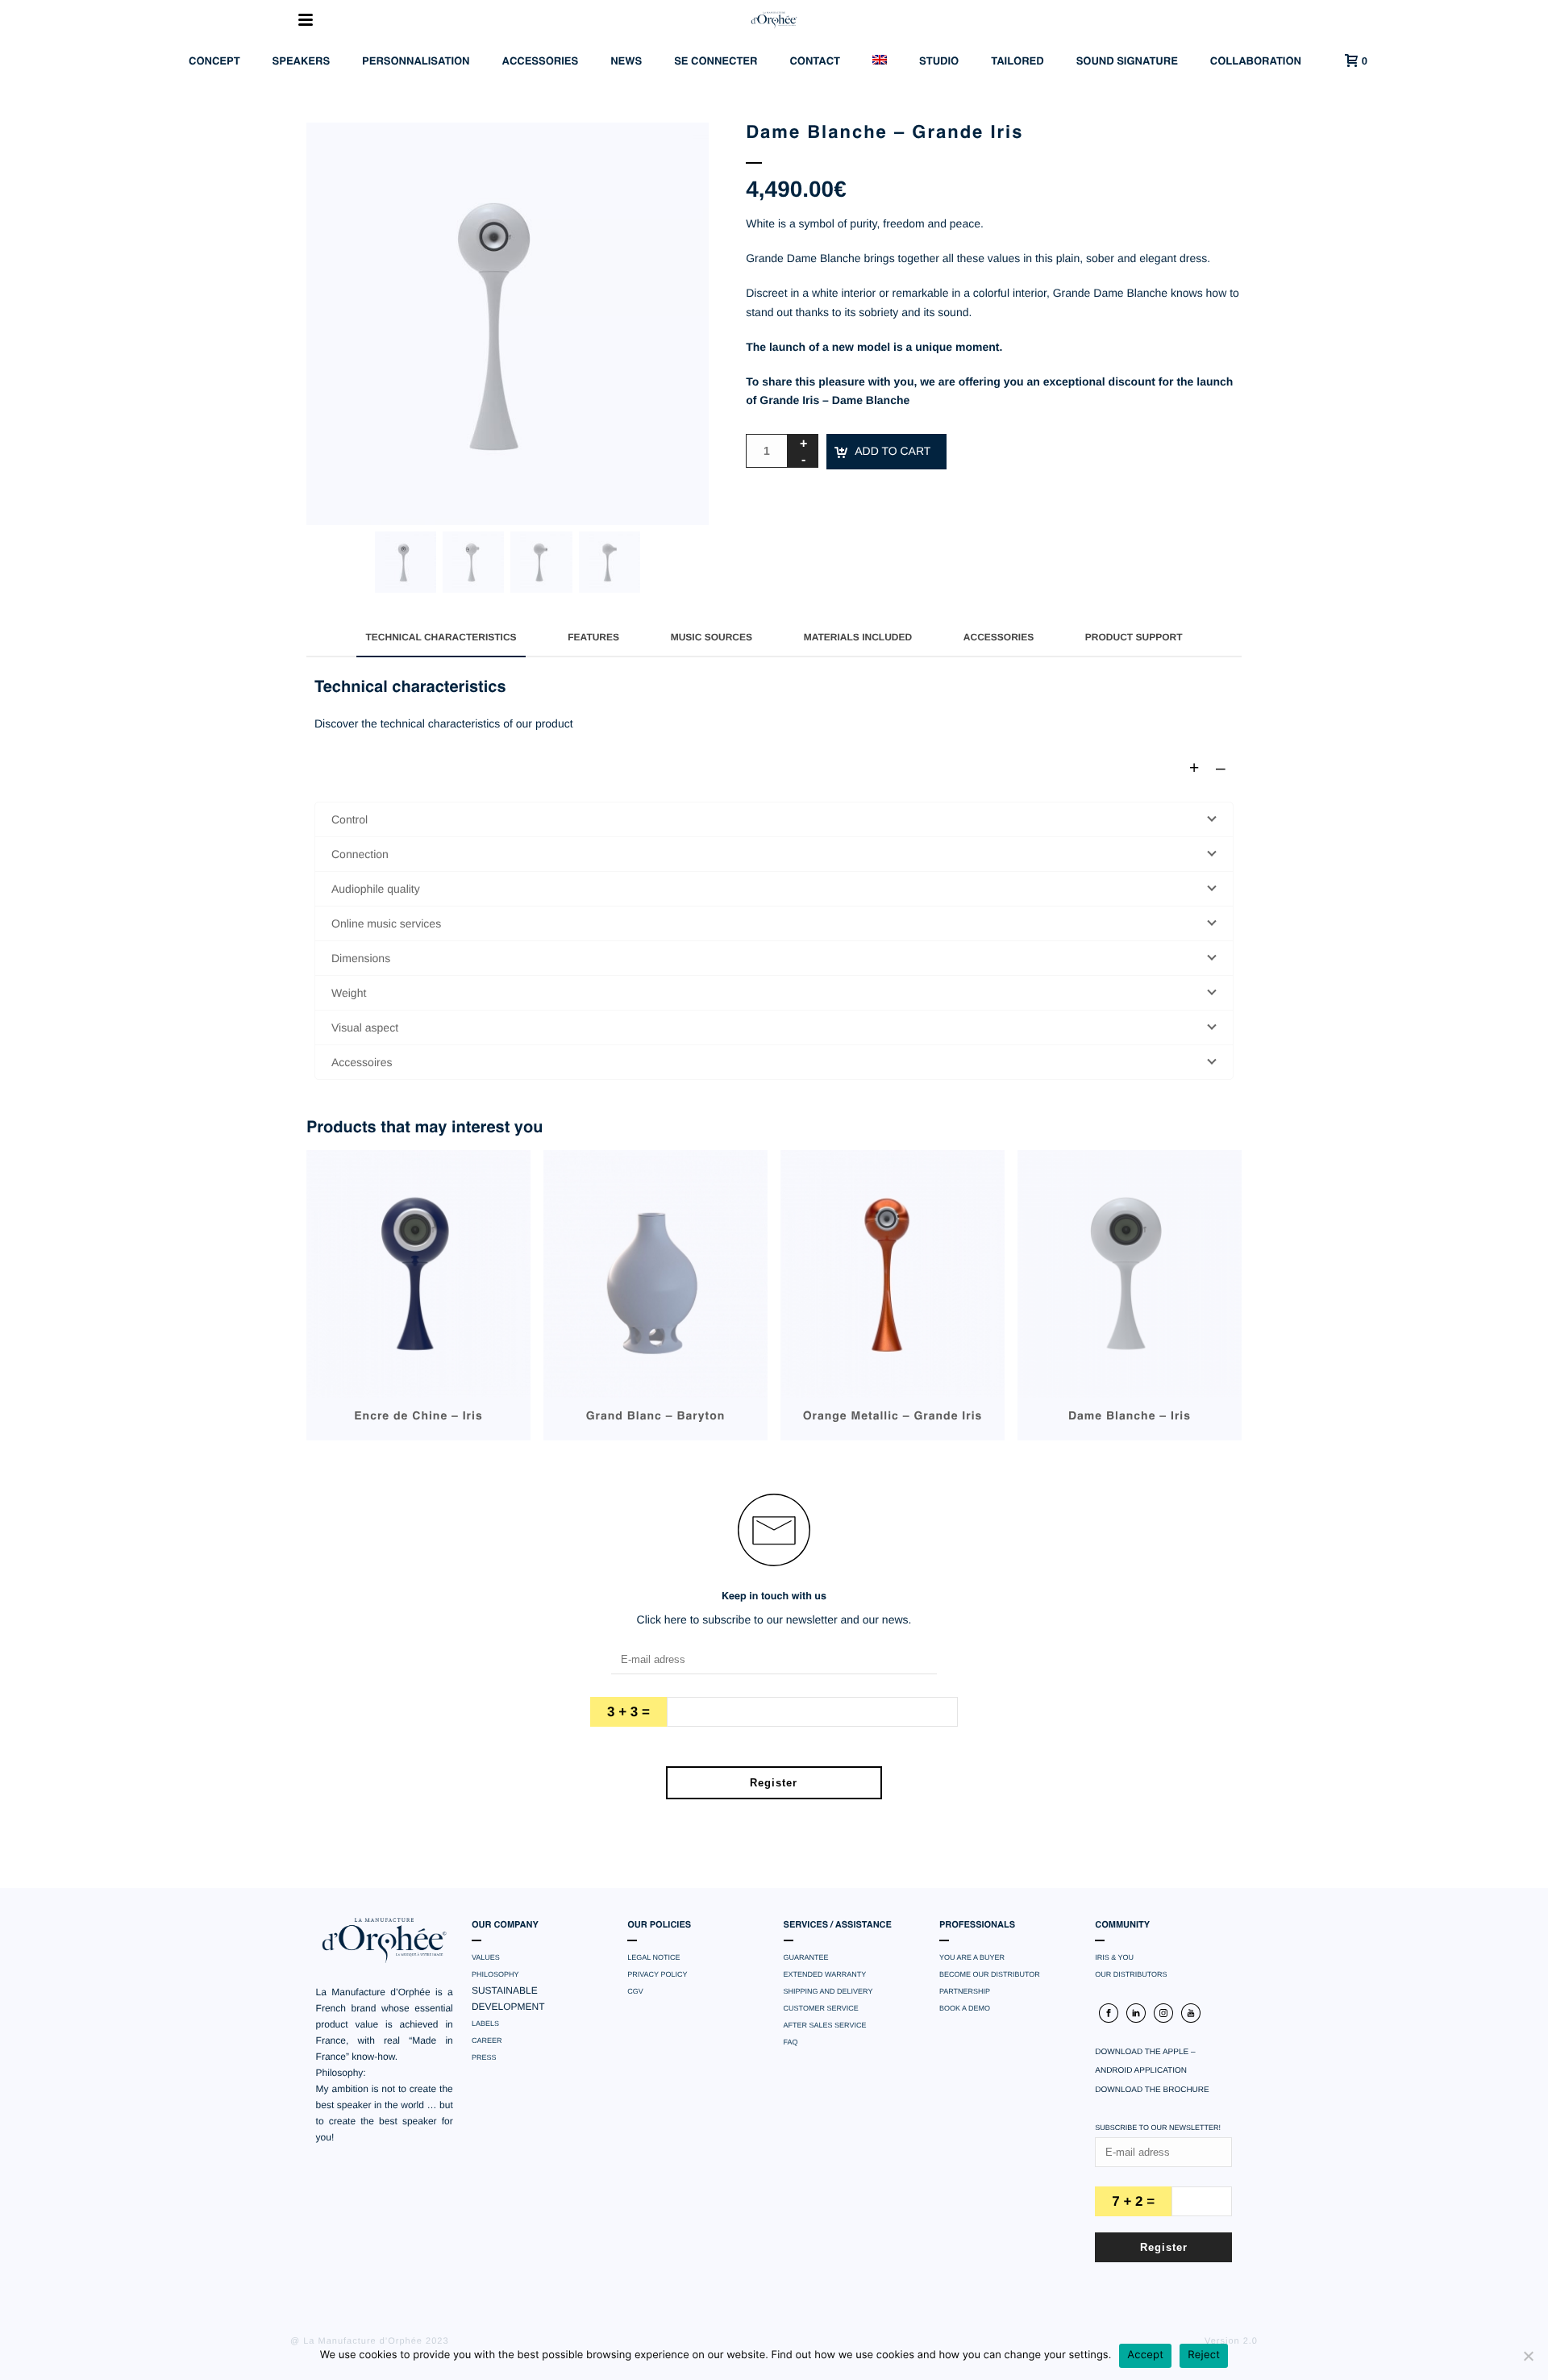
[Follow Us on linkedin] (1136, 2013)
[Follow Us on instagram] (1163, 2013)
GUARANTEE (806, 1957)
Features (593, 637)
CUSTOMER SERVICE (821, 2008)
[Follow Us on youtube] (1191, 2013)
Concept (214, 62)
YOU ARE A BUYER (972, 1957)
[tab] (441, 637)
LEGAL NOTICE (653, 1957)
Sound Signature (1127, 62)
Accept (1145, 2355)
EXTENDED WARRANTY (825, 1974)
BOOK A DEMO (965, 2008)
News (626, 62)
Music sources (712, 637)
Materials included (858, 637)
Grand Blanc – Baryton (656, 1417)
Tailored (1017, 62)
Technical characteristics (441, 637)
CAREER (487, 2040)
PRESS (484, 2057)
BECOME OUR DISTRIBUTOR (990, 1974)
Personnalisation (416, 62)
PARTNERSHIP (965, 1991)
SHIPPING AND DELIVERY (828, 1991)
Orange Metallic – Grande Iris (893, 1417)
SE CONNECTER (716, 62)
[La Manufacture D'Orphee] (774, 20)
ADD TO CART (893, 451)
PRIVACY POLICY (657, 1974)
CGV (635, 1991)
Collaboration (1256, 62)
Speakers (302, 62)
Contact (815, 62)
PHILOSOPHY (495, 1974)
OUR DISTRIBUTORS (1131, 1974)
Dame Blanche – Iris (1130, 1417)
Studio (939, 62)
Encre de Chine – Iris (418, 1417)
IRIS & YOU (1114, 1957)
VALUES (486, 1957)
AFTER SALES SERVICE (825, 2025)
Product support (1134, 637)
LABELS (485, 2024)
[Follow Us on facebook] (1109, 2013)
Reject (1204, 2355)
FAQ (791, 2042)
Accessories (541, 62)
